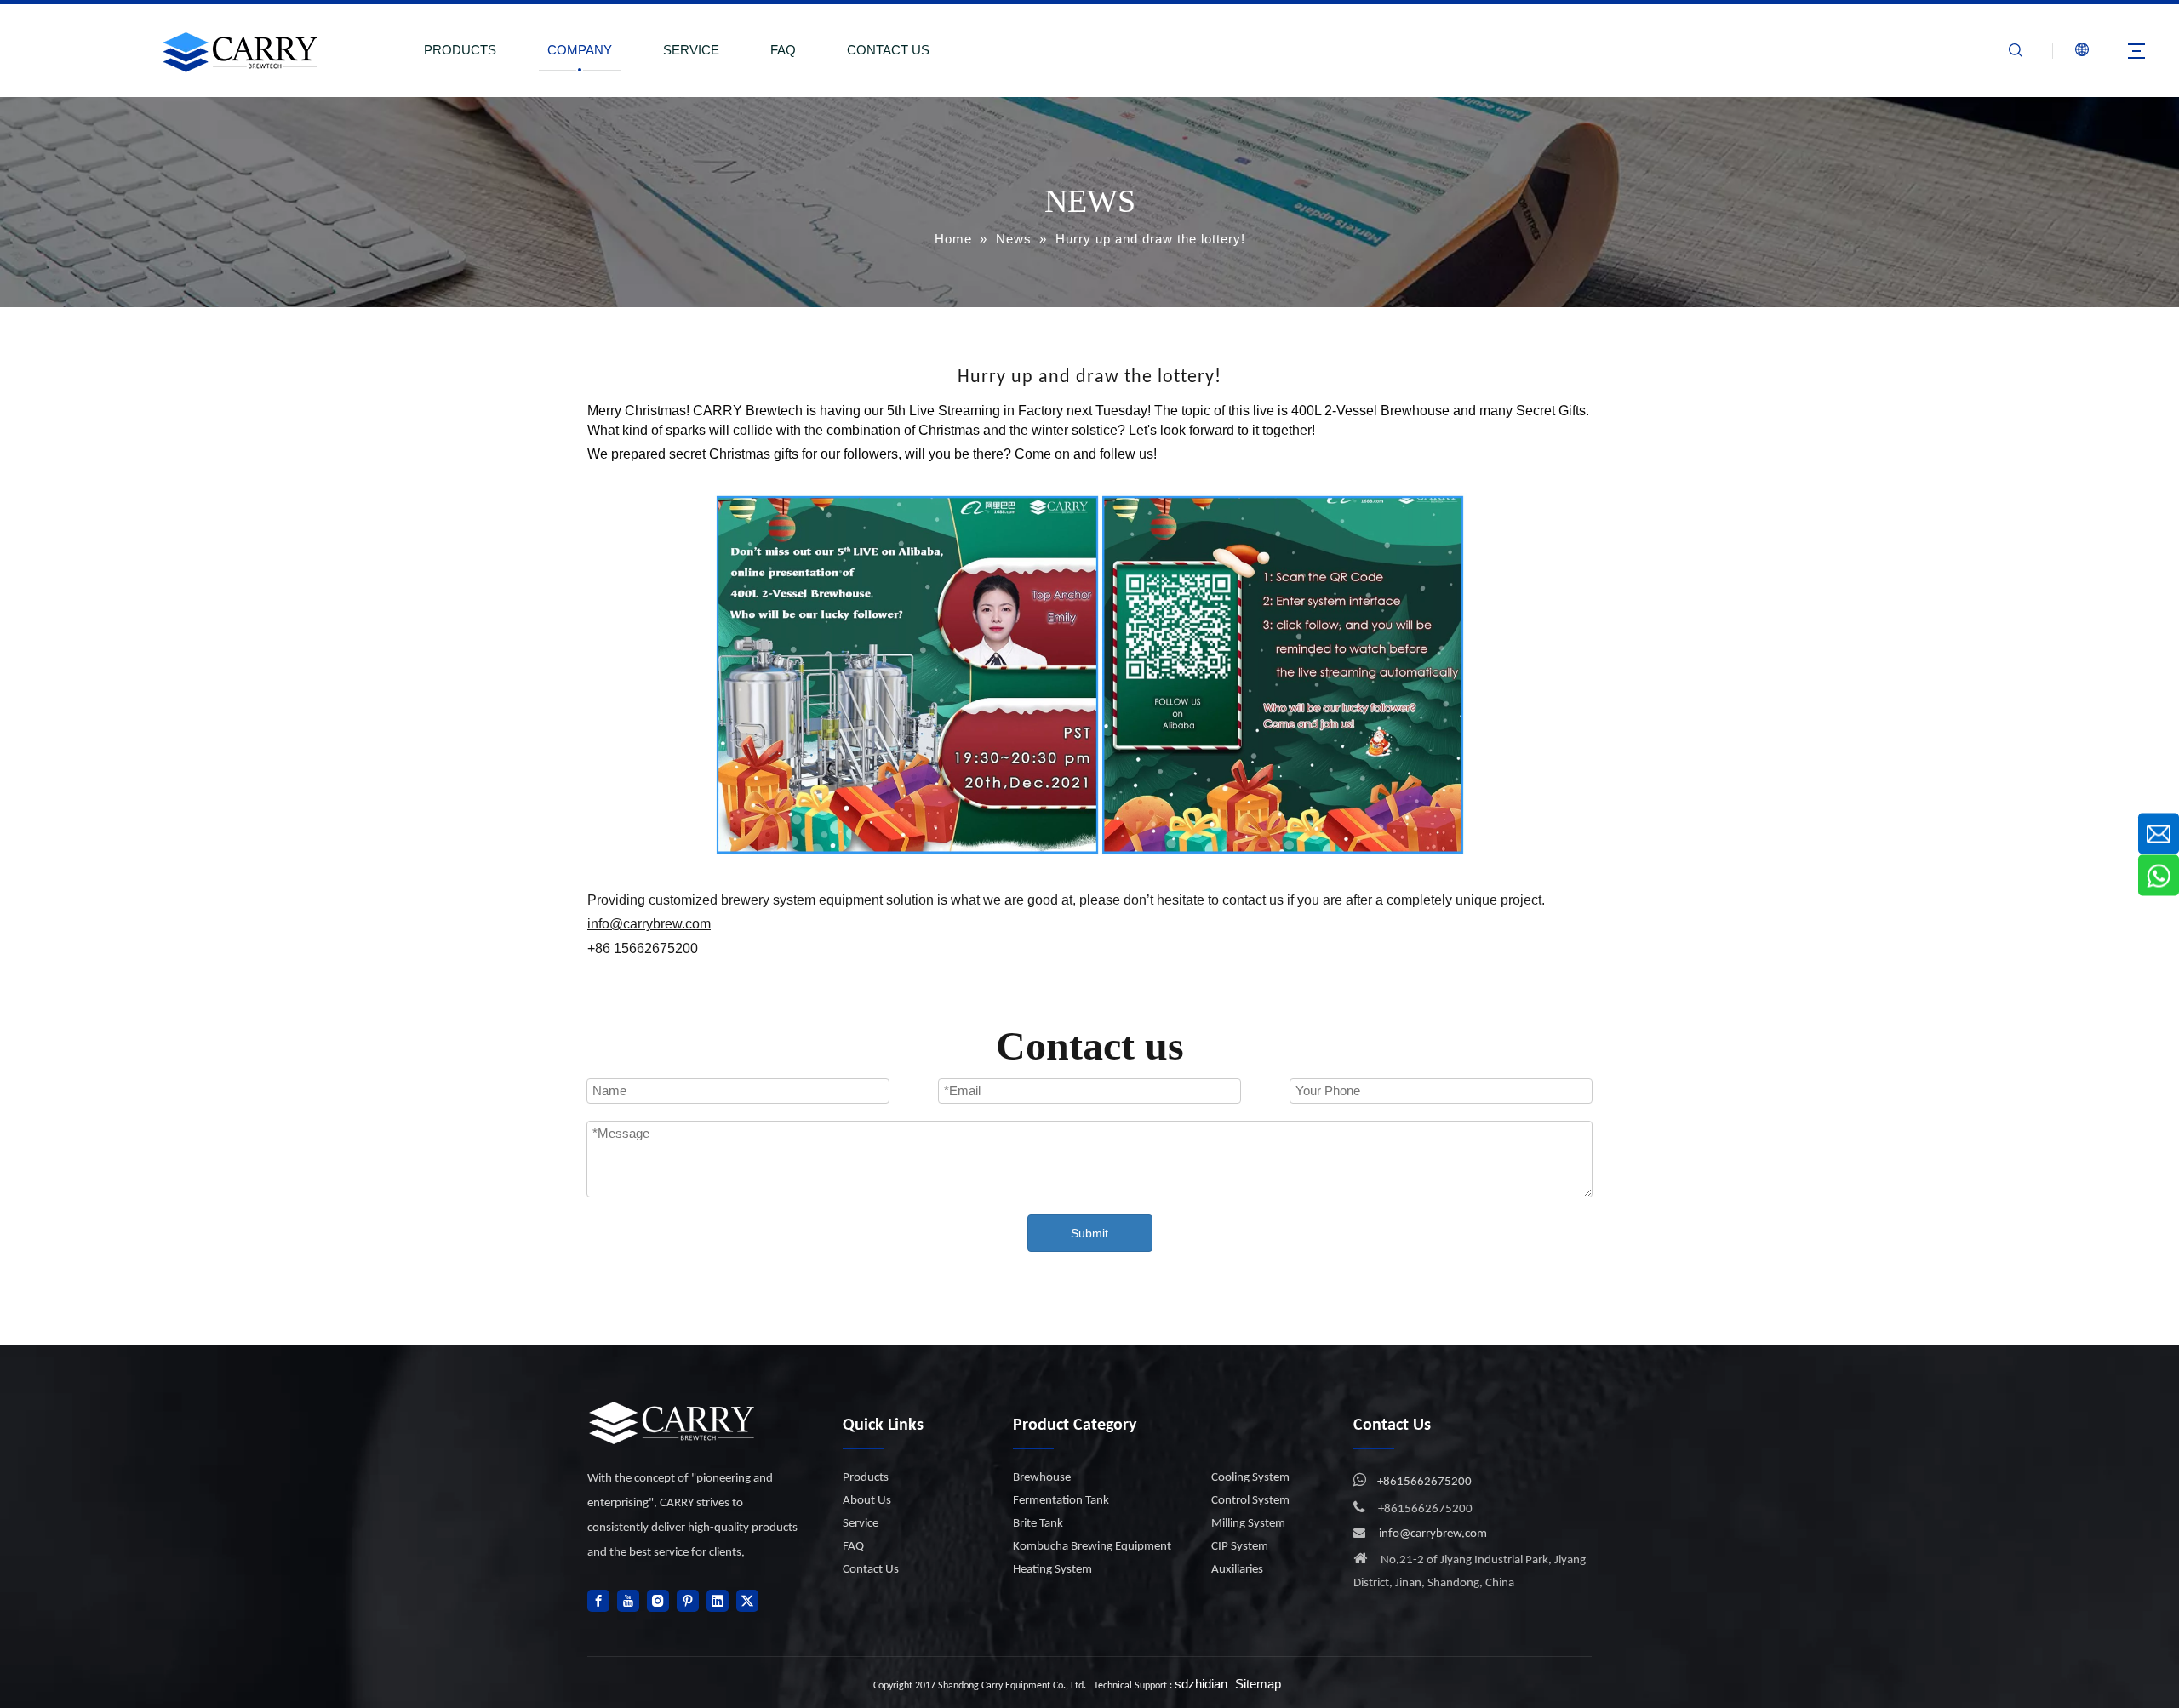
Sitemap (1258, 1684)
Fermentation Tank (1061, 1501)
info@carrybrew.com (1433, 1534)
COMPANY (580, 50)
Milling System (1248, 1524)
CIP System (1240, 1547)
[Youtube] (628, 1601)
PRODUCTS (460, 50)
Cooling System (1250, 1478)
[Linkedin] (718, 1601)
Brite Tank (1038, 1524)
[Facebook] (598, 1601)
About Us (867, 1501)
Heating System (1052, 1570)
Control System (1250, 1501)
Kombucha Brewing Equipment (1092, 1547)
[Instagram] (658, 1601)
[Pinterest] (688, 1601)
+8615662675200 (1424, 1482)
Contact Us (871, 1570)
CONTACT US (888, 50)
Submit (1089, 1233)
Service (861, 1524)
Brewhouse (1042, 1478)
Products (866, 1478)
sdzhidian (1201, 1684)
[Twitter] (747, 1601)
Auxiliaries (1237, 1570)
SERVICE (691, 50)
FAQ (783, 50)
